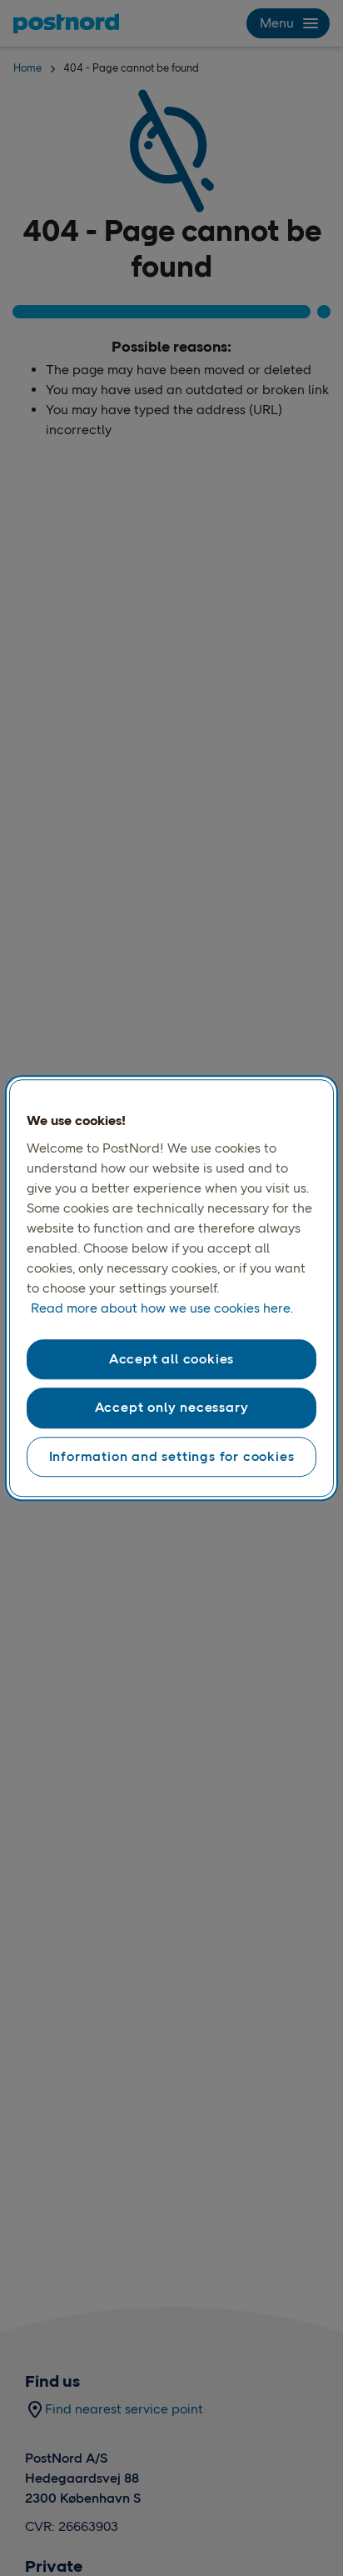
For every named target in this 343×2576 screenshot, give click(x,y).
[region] (171, 1288)
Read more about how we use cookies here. (162, 1308)
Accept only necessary (172, 1408)
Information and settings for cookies (172, 1456)
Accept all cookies (171, 1359)
